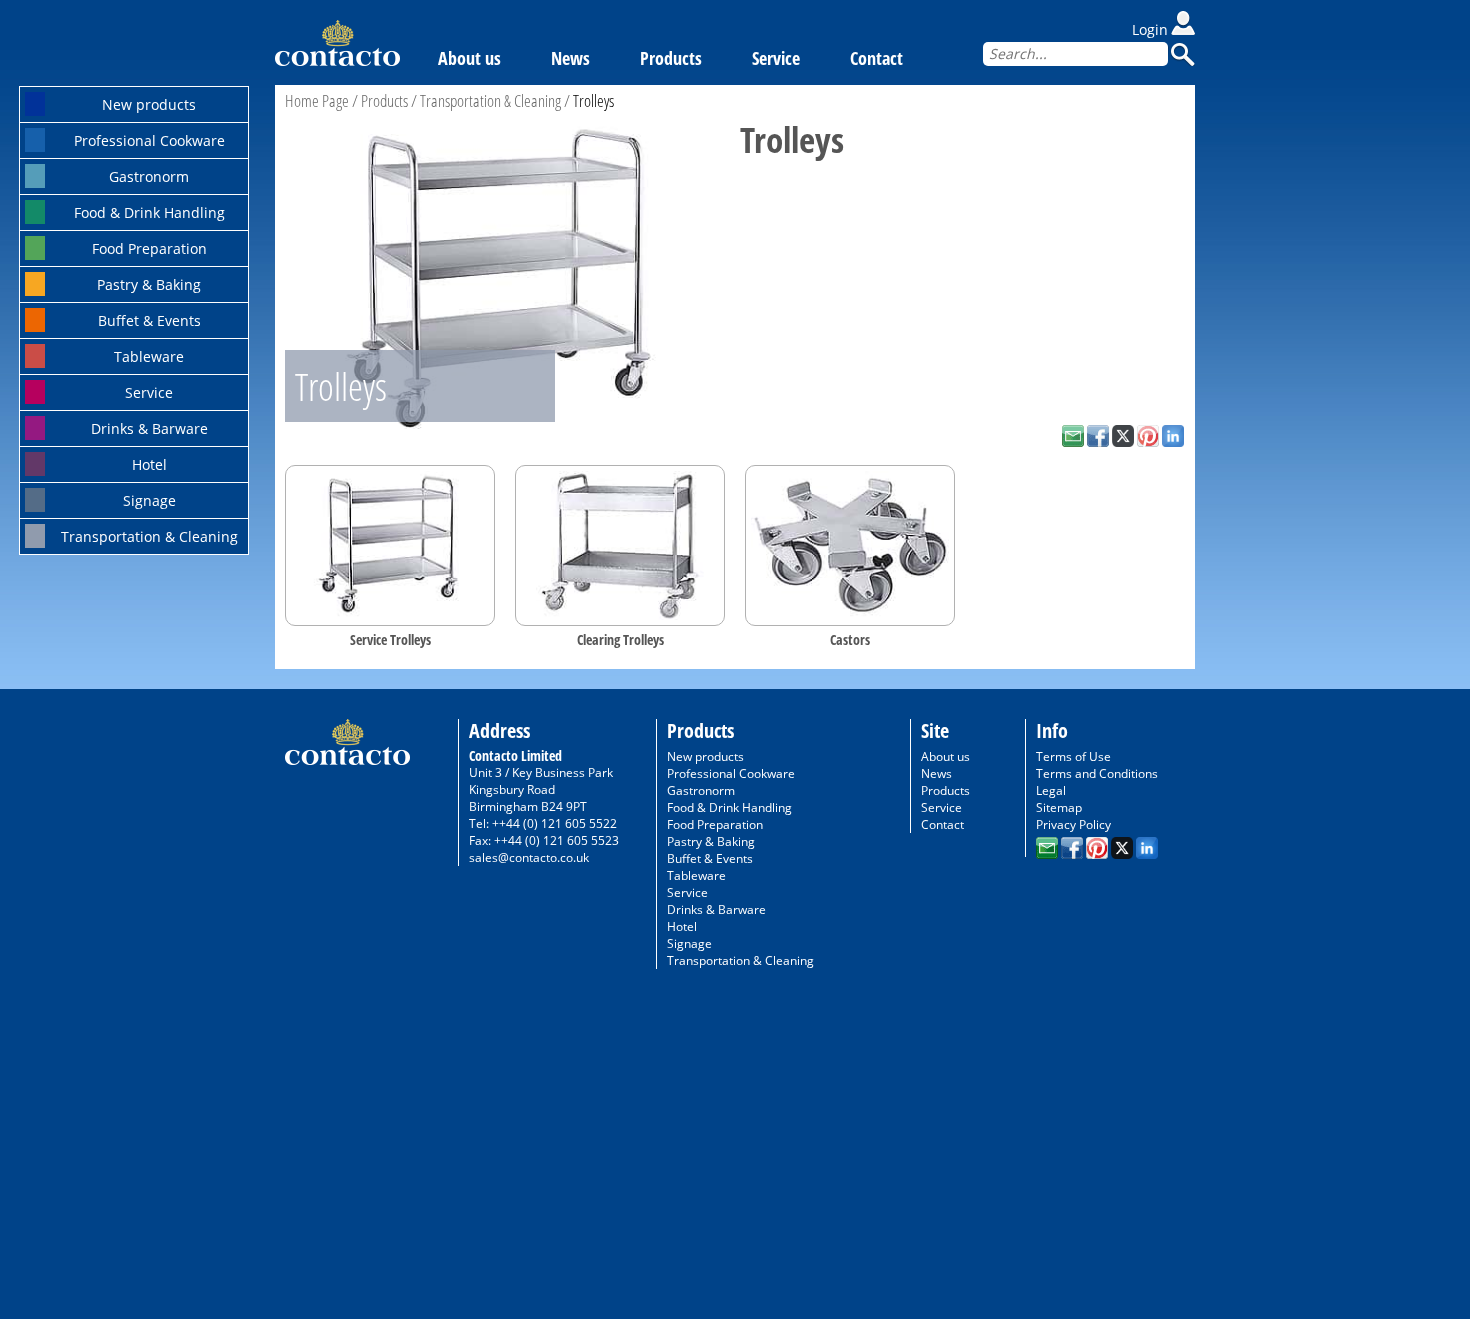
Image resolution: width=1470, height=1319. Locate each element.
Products (671, 58)
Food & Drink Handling (149, 212)
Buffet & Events (149, 320)
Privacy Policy (1073, 824)
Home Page (317, 100)
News (570, 58)
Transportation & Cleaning (149, 536)
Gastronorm (149, 176)
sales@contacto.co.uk (529, 857)
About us (469, 58)
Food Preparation (149, 248)
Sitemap (1059, 807)
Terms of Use (1073, 756)
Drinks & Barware (149, 428)
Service (149, 392)
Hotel (149, 464)
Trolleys (593, 100)
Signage (149, 500)
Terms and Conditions (1097, 773)
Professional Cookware (149, 140)
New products (149, 104)
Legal (1051, 790)
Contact (876, 58)
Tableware (149, 356)
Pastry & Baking (149, 284)
